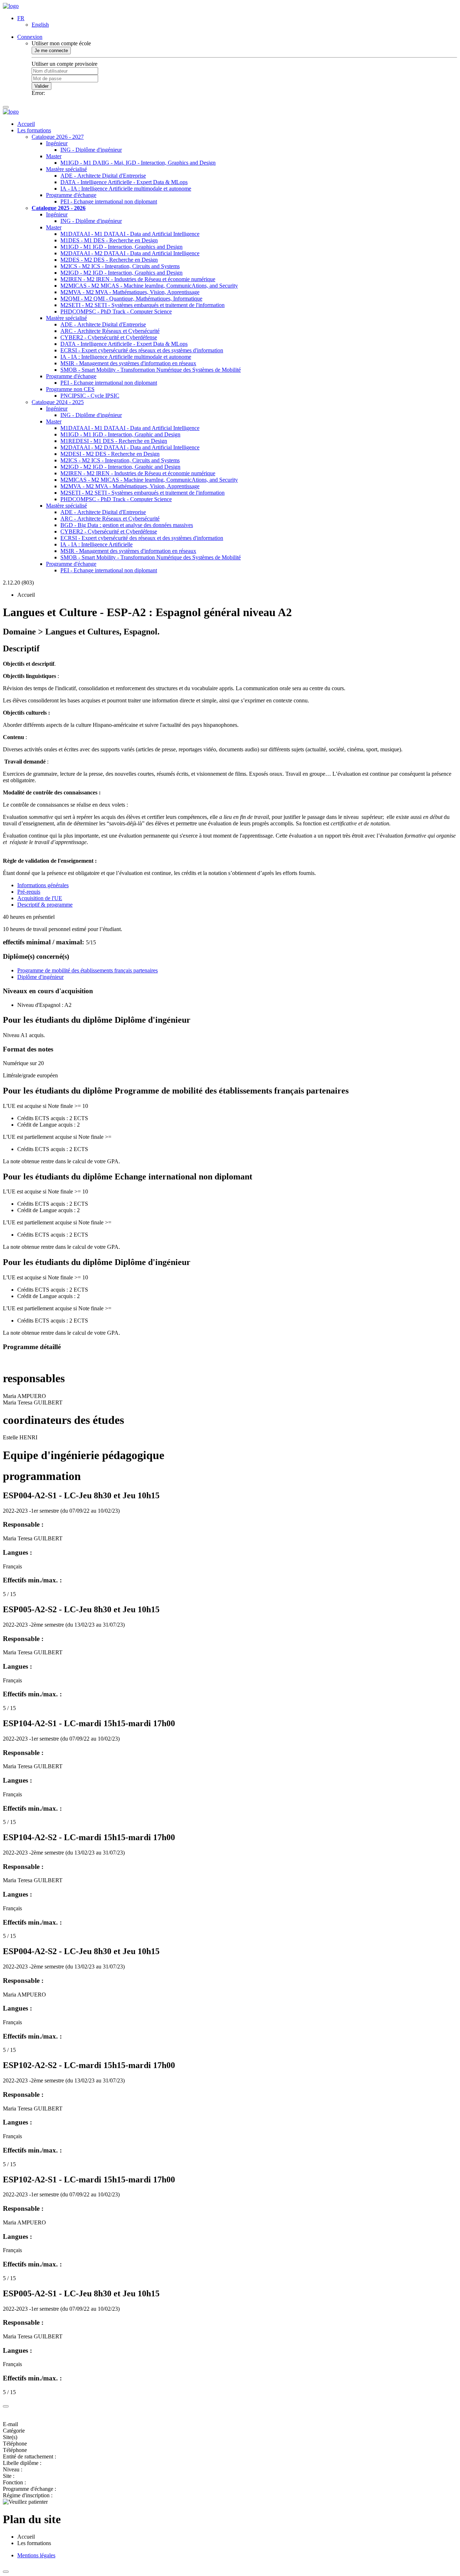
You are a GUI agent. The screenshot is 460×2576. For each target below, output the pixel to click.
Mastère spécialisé (66, 169)
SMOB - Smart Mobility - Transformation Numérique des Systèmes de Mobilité (151, 370)
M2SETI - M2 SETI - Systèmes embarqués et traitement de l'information (142, 305)
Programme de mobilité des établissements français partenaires (88, 970)
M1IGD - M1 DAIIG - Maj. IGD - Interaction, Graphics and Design (138, 163)
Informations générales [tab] (43, 885)
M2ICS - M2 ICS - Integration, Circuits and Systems (120, 266)
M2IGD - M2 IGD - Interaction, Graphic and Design (120, 467)
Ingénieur (57, 143)
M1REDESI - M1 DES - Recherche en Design (114, 441)
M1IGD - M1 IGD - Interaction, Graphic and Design (120, 434)
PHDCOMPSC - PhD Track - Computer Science (116, 311)
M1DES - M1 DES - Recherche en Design (109, 240)
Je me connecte (51, 51)
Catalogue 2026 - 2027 (58, 137)
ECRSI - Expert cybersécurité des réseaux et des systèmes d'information (142, 350)
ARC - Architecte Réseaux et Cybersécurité (110, 331)
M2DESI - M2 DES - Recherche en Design (110, 454)
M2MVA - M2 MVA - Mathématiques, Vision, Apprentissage (130, 292)
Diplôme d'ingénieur (40, 977)
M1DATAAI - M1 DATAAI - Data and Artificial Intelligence (130, 234)
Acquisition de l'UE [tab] (40, 898)
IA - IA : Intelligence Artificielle (96, 544)
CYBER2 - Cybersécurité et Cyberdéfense (109, 337)
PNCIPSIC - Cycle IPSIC (90, 396)
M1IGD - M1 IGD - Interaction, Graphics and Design (121, 247)
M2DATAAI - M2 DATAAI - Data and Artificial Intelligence (130, 253)
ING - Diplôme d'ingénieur (91, 150)
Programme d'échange (71, 195)
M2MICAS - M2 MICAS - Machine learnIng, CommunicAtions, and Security (149, 286)
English (40, 25)
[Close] (6, 2406)
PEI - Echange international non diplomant (109, 201)
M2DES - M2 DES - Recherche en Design (109, 260)
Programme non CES (70, 389)
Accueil (26, 124)
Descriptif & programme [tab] (45, 905)
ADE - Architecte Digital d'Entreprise (103, 176)
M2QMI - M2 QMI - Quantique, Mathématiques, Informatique (131, 299)
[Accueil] (11, 6)
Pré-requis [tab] (29, 892)
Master (54, 156)
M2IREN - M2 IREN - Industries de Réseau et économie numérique (138, 279)
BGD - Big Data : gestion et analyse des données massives (127, 525)
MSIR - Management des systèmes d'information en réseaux (128, 363)
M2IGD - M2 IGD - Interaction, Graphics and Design (121, 273)
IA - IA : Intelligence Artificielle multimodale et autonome (126, 189)
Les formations (34, 130)
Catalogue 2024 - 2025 (58, 402)
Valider (42, 86)
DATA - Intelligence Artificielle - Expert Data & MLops (124, 182)
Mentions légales (36, 2555)
